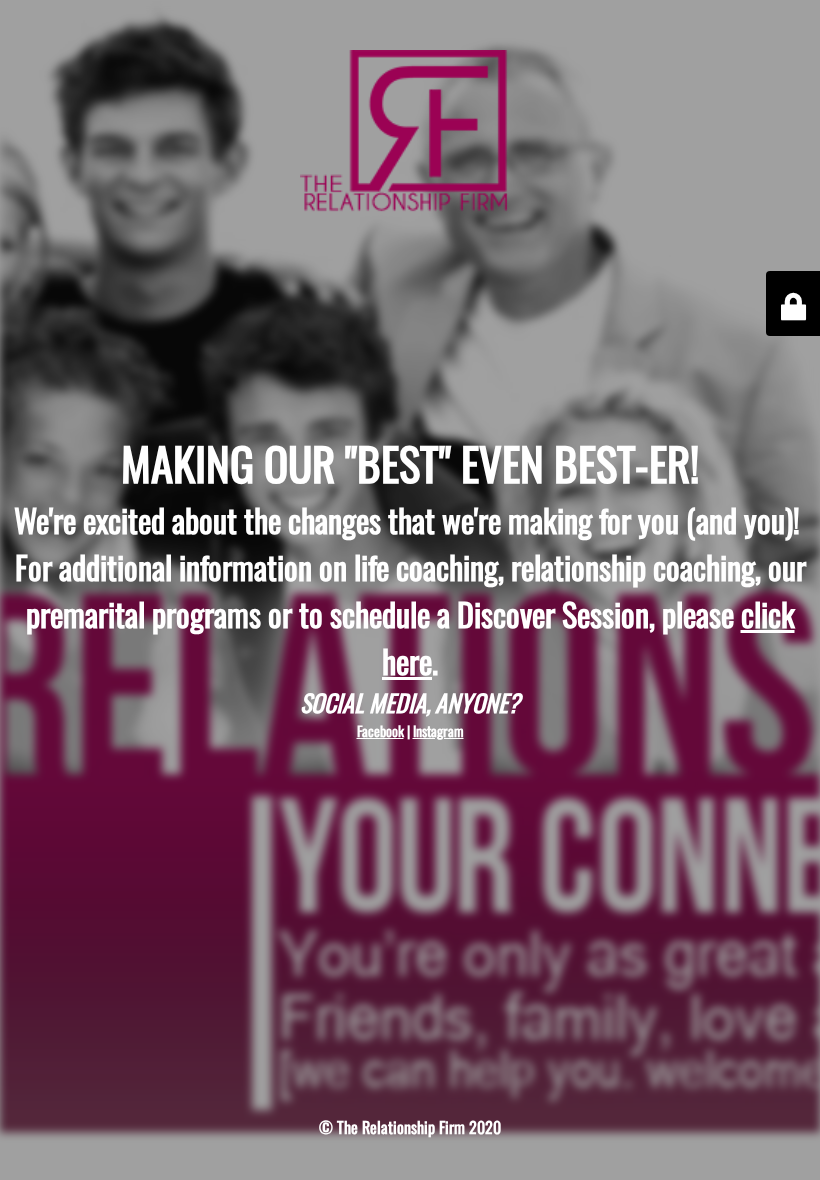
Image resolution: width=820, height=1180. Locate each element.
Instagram (438, 730)
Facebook (380, 730)
